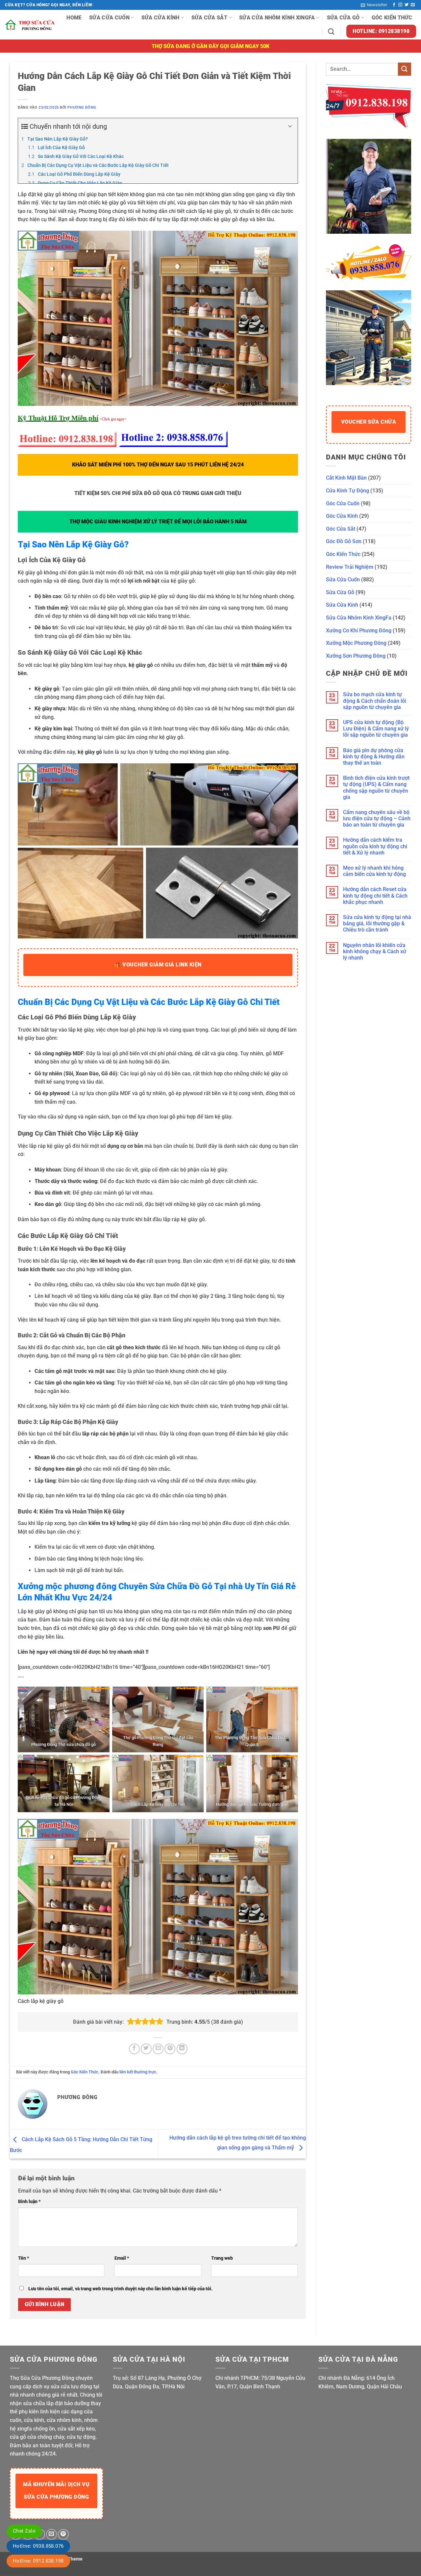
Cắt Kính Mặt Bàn (346, 478)
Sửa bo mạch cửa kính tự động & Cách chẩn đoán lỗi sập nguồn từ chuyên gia (375, 701)
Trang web (222, 2258)
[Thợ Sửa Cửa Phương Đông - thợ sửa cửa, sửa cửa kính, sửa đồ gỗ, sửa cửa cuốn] (31, 25)
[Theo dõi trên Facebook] (394, 5)
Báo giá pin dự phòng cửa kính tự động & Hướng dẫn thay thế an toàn (374, 757)
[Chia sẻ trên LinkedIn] (182, 2049)
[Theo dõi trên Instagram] (400, 5)
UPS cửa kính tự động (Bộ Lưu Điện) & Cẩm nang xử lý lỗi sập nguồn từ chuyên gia (376, 729)
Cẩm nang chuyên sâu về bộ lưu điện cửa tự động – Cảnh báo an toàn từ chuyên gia (377, 818)
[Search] (331, 31)
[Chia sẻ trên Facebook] (134, 2049)
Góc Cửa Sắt (341, 529)
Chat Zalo (24, 2531)
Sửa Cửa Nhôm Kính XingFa (277, 18)
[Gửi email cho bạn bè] (158, 2049)
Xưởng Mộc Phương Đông (356, 643)
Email (122, 2258)
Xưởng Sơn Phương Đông (356, 656)
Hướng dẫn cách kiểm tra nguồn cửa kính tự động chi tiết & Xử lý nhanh (375, 846)
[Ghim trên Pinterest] (170, 2049)
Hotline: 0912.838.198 (38, 2561)
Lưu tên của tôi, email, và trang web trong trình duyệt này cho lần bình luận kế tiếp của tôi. (120, 2289)
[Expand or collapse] (290, 126)
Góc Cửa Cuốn (343, 503)
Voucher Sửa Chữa (369, 422)
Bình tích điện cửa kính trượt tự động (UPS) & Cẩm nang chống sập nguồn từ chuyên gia (376, 788)
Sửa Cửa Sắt (210, 18)
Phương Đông (82, 107)
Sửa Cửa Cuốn (109, 18)
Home (74, 18)
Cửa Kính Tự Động (347, 491)
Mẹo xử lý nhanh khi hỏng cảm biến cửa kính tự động (374, 871)
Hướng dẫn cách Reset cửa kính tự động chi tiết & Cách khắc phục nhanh (375, 895)
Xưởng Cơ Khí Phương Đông (359, 631)
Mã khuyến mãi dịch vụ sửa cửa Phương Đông (56, 2491)
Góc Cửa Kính (342, 516)
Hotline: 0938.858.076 (38, 2546)
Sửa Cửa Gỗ (343, 18)
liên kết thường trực (138, 2072)
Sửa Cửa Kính (161, 18)
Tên (24, 2258)
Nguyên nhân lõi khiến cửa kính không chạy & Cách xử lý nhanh (375, 951)
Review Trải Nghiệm (350, 567)
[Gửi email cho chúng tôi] (413, 5)
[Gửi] (405, 69)
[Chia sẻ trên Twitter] (146, 2049)
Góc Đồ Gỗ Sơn (344, 541)
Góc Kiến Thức (392, 18)
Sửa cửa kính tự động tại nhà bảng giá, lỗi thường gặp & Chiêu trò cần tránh (377, 923)
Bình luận (29, 2202)
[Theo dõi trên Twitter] (407, 5)
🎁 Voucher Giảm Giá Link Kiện (158, 965)
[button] (374, 5)
